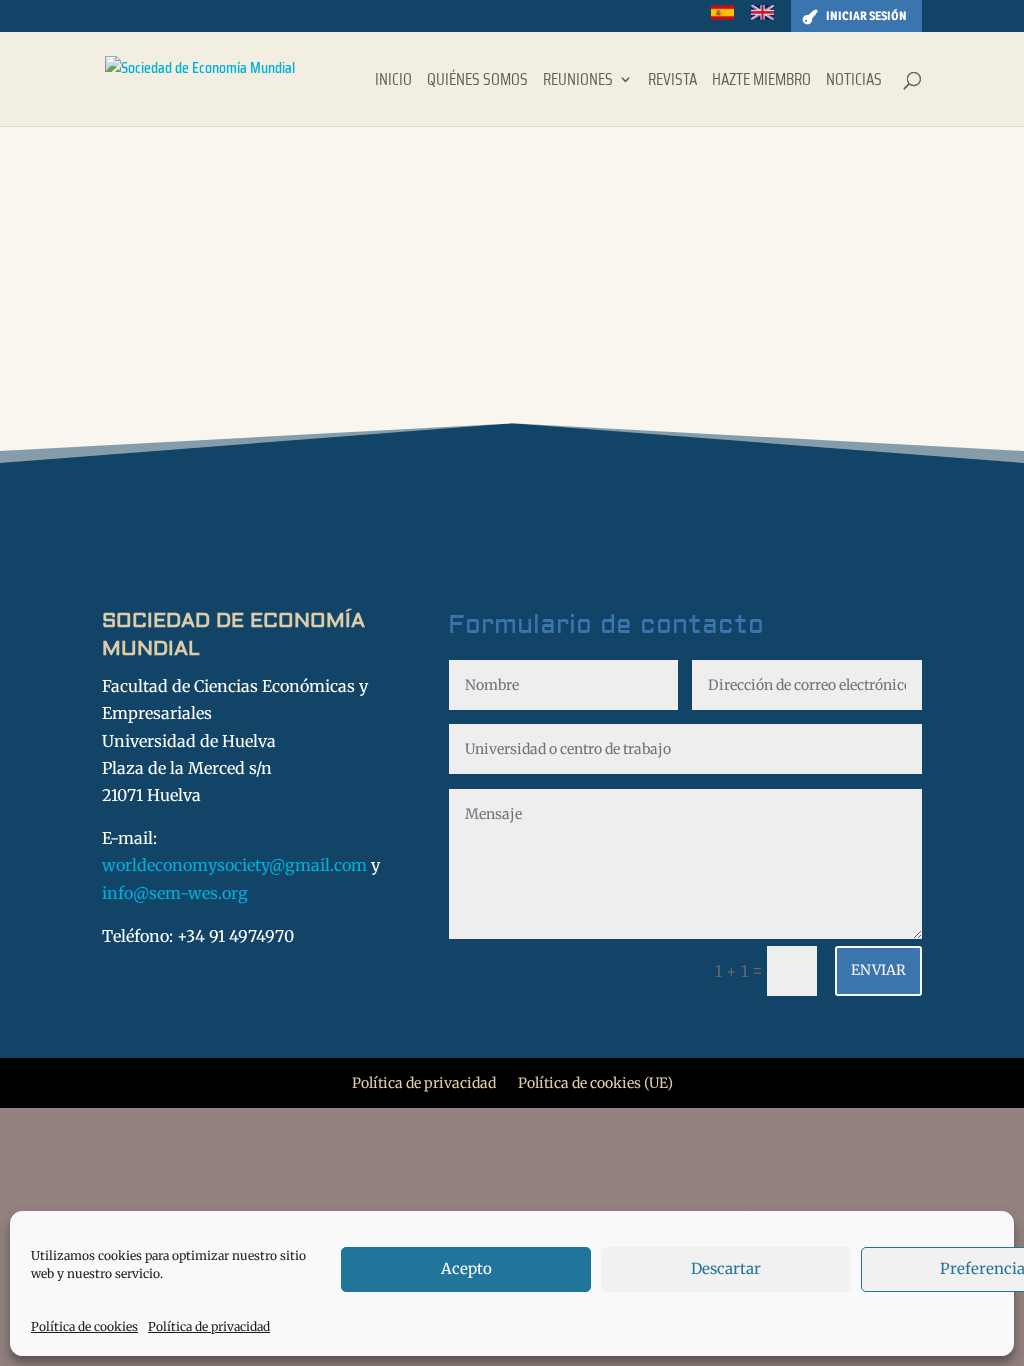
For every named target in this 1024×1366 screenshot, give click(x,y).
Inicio (393, 82)
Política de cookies (84, 1326)
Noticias (854, 82)
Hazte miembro (761, 82)
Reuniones (578, 82)
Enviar (878, 970)
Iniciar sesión (866, 15)
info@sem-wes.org (175, 893)
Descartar (726, 1268)
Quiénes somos (477, 82)
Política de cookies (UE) (595, 1084)
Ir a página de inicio (159, 309)
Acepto (466, 1268)
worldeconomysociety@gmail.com (234, 865)
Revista (672, 82)
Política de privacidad (209, 1326)
